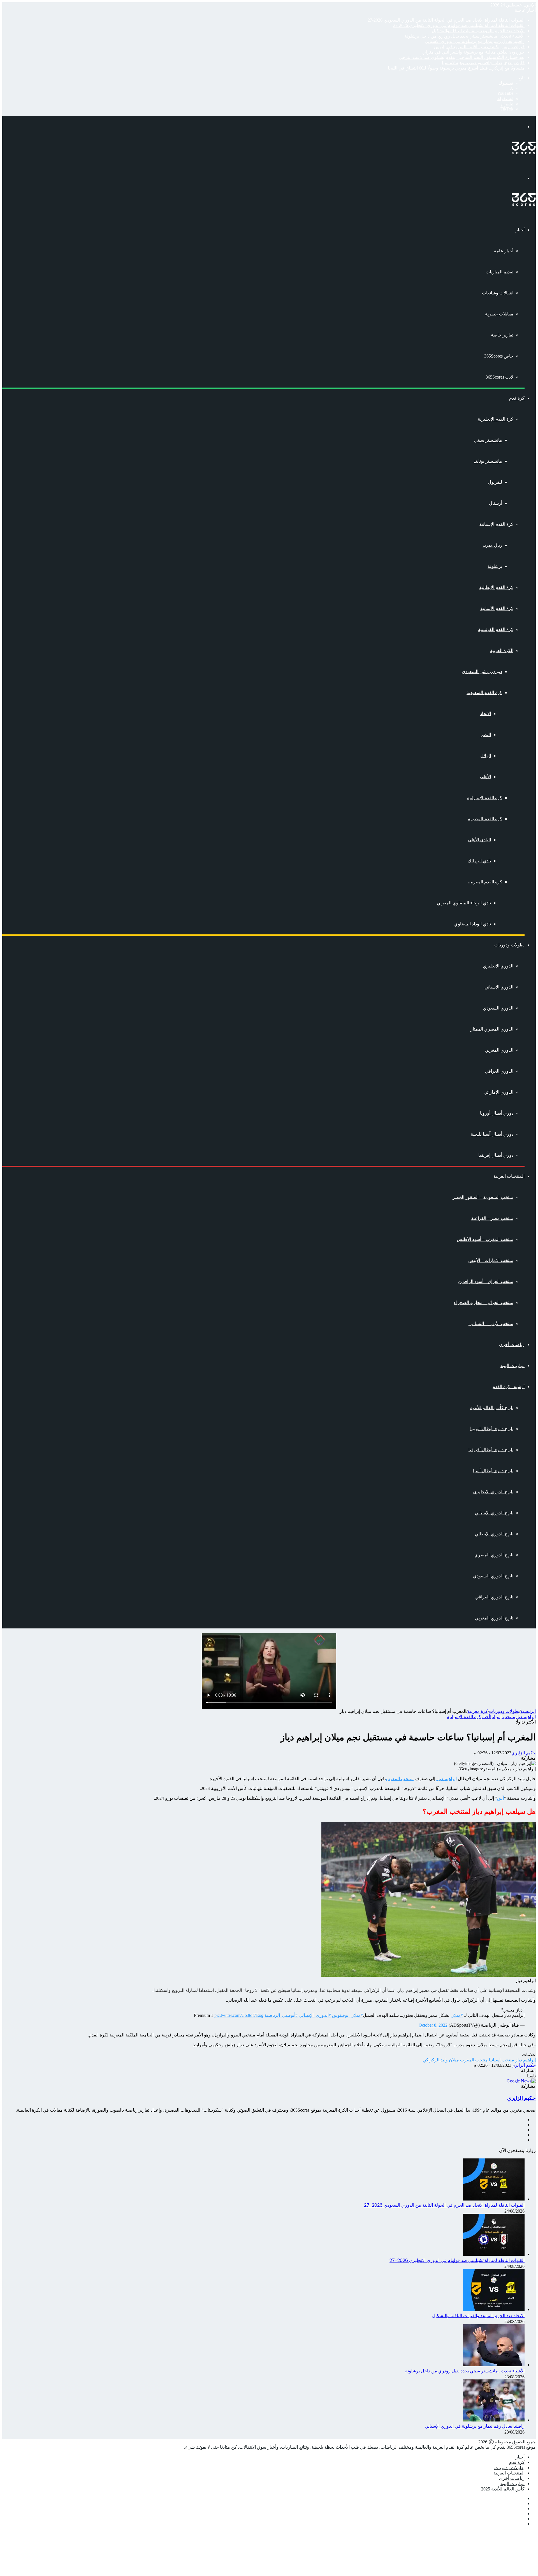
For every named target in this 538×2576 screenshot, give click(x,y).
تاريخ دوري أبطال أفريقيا (491, 1450)
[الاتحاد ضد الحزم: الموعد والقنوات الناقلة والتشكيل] (494, 2309)
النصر (486, 735)
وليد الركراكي (435, 2060)
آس (500, 1798)
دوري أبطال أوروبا (497, 1113)
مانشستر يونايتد (488, 461)
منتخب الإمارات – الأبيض (491, 1260)
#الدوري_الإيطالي (315, 2015)
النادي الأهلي (479, 840)
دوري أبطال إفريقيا (496, 1155)
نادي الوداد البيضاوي (473, 924)
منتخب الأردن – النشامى (491, 1323)
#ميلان (457, 2015)
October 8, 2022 (433, 2025)
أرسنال (496, 503)
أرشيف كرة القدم (508, 1387)
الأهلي (485, 777)
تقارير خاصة (502, 335)
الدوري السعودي (498, 1008)
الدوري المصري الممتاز (492, 1029)
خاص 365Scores (499, 356)
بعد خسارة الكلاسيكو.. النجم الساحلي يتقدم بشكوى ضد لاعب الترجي (462, 57)
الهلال (486, 756)
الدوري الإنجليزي (498, 966)
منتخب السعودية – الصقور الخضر (483, 1197)
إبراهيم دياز (526, 1717)
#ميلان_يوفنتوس (347, 2015)
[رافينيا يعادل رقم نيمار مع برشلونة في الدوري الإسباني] (494, 2420)
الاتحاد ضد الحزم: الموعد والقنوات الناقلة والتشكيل (478, 31)
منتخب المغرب (400, 1779)
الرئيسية (528, 1711)
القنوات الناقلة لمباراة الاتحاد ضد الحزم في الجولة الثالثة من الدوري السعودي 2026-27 (446, 20)
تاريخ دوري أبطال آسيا (493, 1471)
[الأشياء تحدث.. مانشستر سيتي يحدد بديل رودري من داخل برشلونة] (494, 2365)
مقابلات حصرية (499, 314)
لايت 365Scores (499, 377)
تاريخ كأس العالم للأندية (492, 1408)
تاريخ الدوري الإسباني (494, 1513)
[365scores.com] (524, 153)
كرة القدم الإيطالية (496, 587)
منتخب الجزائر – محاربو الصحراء (484, 1302)
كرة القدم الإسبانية (496, 524)
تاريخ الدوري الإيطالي (494, 1534)
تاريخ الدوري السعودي (493, 1576)
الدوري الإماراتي (498, 1092)
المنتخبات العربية (509, 1176)
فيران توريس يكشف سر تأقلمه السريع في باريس (479, 47)
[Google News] (521, 2081)
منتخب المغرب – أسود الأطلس (485, 1239)
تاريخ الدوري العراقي (494, 1597)
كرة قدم (517, 398)
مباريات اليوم (512, 1366)
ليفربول (495, 482)
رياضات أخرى (512, 1345)
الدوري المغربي (499, 1050)
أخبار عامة (504, 251)
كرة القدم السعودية (484, 693)
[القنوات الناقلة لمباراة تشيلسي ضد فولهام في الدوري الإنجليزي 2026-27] (494, 2254)
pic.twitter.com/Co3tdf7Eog (239, 2015)
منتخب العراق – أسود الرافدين (486, 1281)
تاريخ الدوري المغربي (494, 1618)
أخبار (520, 230)
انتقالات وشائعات (498, 293)
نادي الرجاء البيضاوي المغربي (464, 903)
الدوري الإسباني (499, 987)
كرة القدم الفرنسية (496, 629)
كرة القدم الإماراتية (485, 798)
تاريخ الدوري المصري (494, 1555)
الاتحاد (485, 714)
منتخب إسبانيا (503, 1717)
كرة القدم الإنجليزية (496, 419)
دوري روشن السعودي (482, 671)
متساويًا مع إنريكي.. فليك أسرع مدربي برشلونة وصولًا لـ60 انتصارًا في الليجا (456, 68)
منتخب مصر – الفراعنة (492, 1218)
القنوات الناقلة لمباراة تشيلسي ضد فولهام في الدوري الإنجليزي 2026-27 (459, 25)
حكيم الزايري (524, 1753)
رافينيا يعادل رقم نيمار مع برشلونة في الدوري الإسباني (475, 41)
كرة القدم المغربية (485, 882)
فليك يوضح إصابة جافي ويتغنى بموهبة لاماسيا (483, 63)
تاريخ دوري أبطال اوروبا (492, 1429)
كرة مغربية (478, 1711)
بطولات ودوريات (509, 945)
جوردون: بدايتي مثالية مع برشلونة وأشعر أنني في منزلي (473, 52)
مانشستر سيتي (488, 440)
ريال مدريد (492, 545)
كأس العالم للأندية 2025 (503, 2489)
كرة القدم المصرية (485, 819)
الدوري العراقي (499, 1071)
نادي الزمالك (479, 861)
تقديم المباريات (499, 272)
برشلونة (495, 566)
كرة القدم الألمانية (497, 608)
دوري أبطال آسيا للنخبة (492, 1134)
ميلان (454, 2060)
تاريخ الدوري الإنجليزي (493, 1492)
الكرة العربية (502, 650)
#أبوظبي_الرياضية (281, 2015)
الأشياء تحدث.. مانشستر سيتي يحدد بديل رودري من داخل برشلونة (465, 36)
